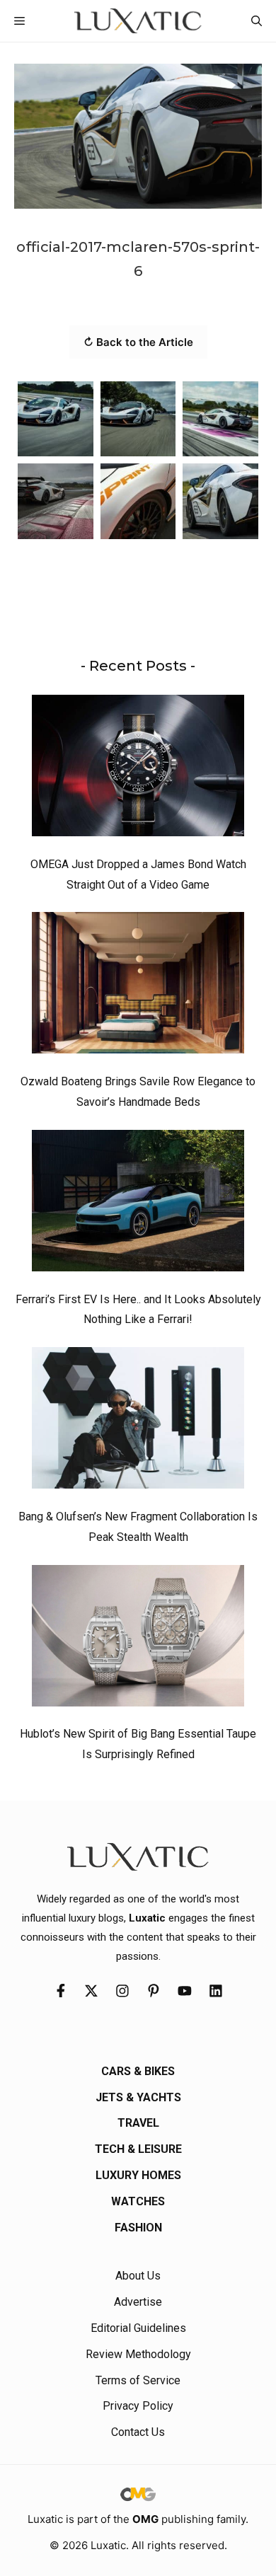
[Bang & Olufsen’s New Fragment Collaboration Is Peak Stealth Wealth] (138, 1421)
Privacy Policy (138, 2406)
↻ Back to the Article (138, 342)
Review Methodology (138, 2354)
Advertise (138, 2302)
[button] (257, 21)
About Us (138, 2276)
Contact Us (138, 2432)
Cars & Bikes (138, 2071)
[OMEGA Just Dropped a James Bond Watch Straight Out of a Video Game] (138, 769)
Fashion (138, 2228)
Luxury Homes (138, 2175)
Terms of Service (138, 2380)
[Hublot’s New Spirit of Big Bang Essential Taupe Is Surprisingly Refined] (138, 1639)
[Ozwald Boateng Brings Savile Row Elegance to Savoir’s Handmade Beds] (138, 986)
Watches (138, 2201)
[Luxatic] (138, 21)
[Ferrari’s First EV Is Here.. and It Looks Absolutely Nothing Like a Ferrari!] (138, 1204)
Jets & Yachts (138, 2097)
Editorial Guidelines (138, 2328)
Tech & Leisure (138, 2149)
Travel (138, 2123)
